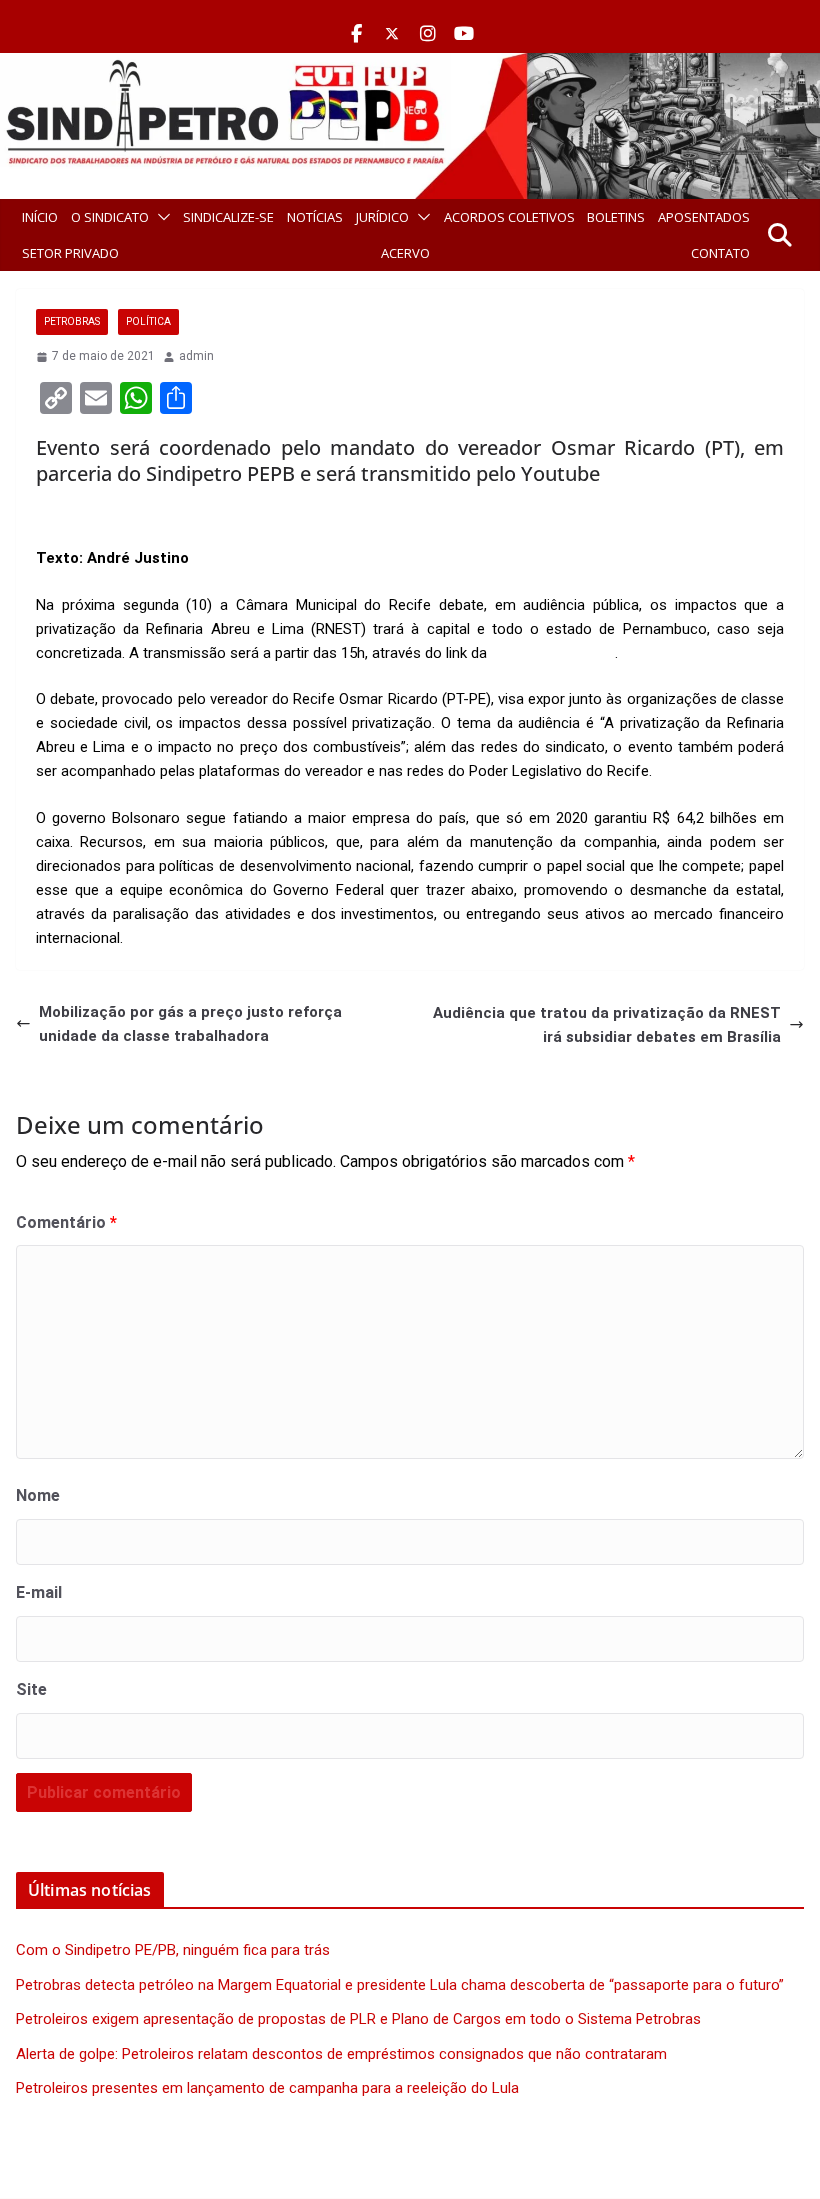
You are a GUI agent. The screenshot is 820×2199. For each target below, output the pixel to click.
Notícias (315, 217)
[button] (160, 217)
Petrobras (72, 321)
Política (148, 321)
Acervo (405, 253)
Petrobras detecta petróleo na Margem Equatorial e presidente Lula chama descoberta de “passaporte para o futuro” (400, 1985)
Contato (720, 253)
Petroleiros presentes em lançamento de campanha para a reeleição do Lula (267, 2088)
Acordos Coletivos (509, 217)
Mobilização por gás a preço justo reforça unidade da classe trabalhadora (190, 1024)
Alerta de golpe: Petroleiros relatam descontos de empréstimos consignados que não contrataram (341, 2054)
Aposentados (704, 217)
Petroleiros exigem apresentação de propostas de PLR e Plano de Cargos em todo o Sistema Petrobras (358, 2019)
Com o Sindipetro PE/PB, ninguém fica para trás (173, 1950)
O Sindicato (110, 217)
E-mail (39, 1592)
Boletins (616, 217)
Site (31, 1689)
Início (40, 217)
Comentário (66, 1222)
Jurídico (382, 217)
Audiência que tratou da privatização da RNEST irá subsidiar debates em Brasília (607, 1025)
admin (196, 356)
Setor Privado (70, 253)
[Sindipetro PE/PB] (410, 65)
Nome (38, 1495)
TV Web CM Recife (553, 653)
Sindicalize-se (228, 217)
